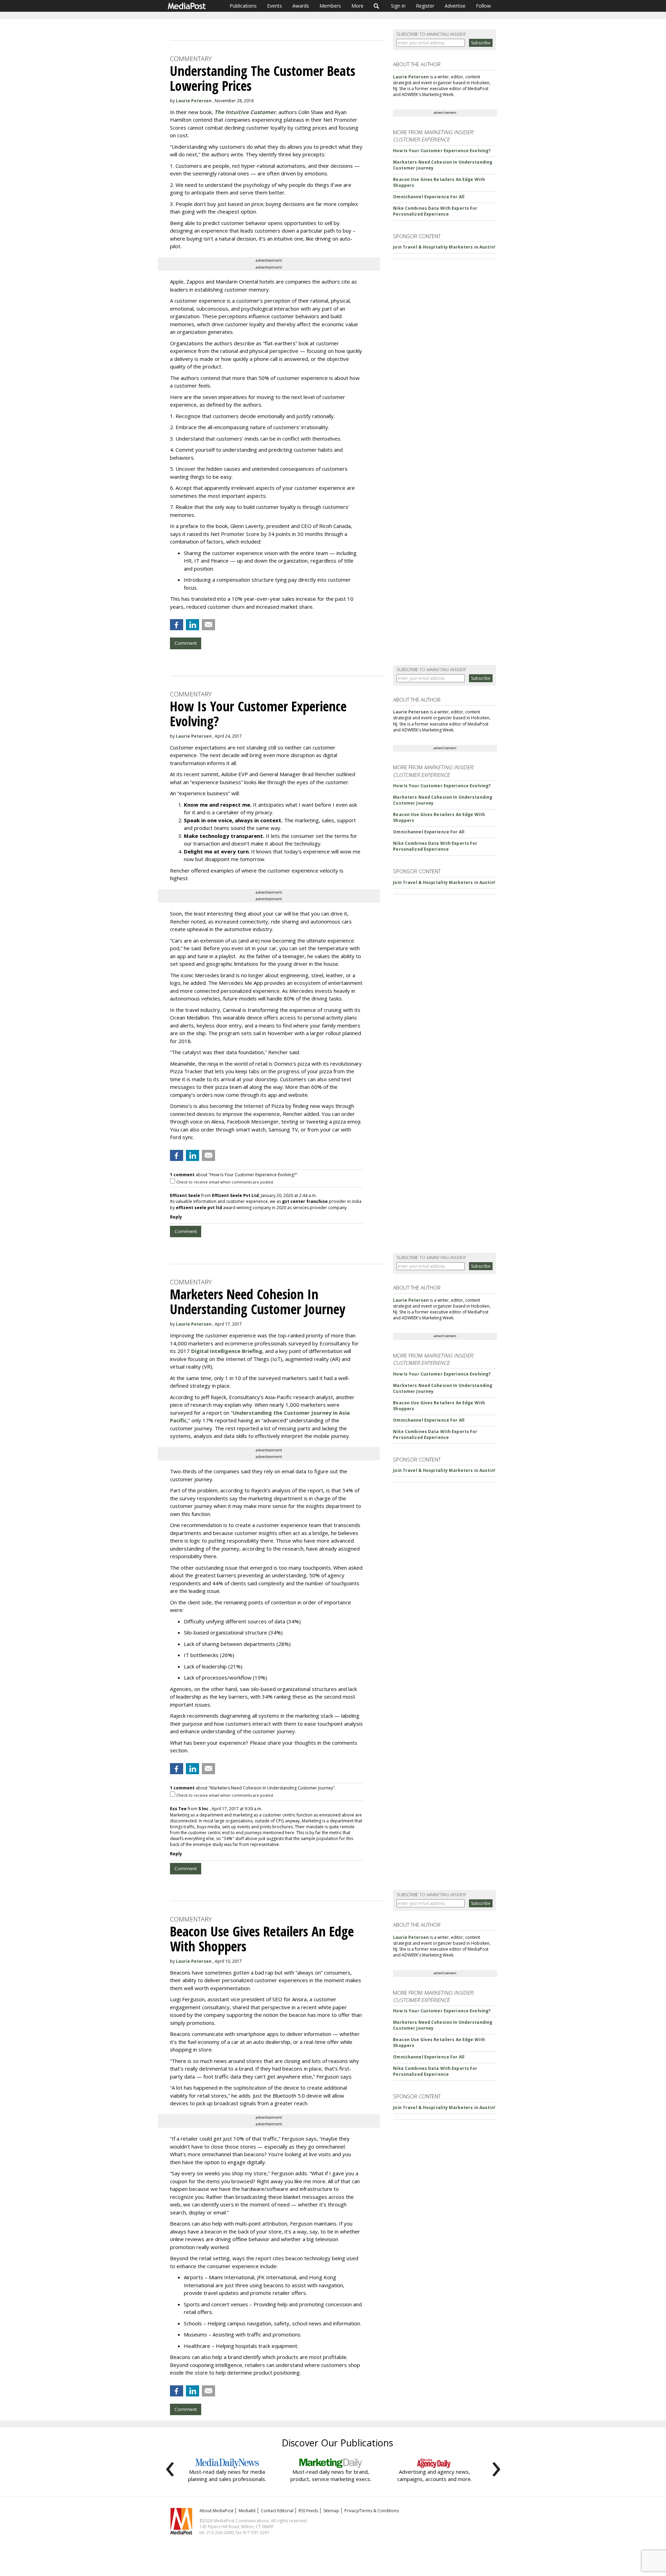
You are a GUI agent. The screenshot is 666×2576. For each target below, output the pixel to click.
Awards (301, 6)
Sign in (398, 6)
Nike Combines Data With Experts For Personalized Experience (435, 211)
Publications (243, 6)
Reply (176, 1217)
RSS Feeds (308, 2511)
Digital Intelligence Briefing (227, 1351)
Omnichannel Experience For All (429, 197)
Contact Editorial (277, 2511)
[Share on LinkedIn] (193, 625)
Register (425, 6)
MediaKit (247, 2511)
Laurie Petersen (194, 101)
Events (275, 6)
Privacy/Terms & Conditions (372, 2511)
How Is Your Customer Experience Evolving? (442, 151)
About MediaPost (216, 2511)
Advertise (455, 6)
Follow (483, 6)
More (357, 6)
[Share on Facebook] (177, 625)
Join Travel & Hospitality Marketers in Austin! (444, 247)
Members (330, 6)
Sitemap (331, 2511)
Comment (186, 643)
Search (377, 6)
